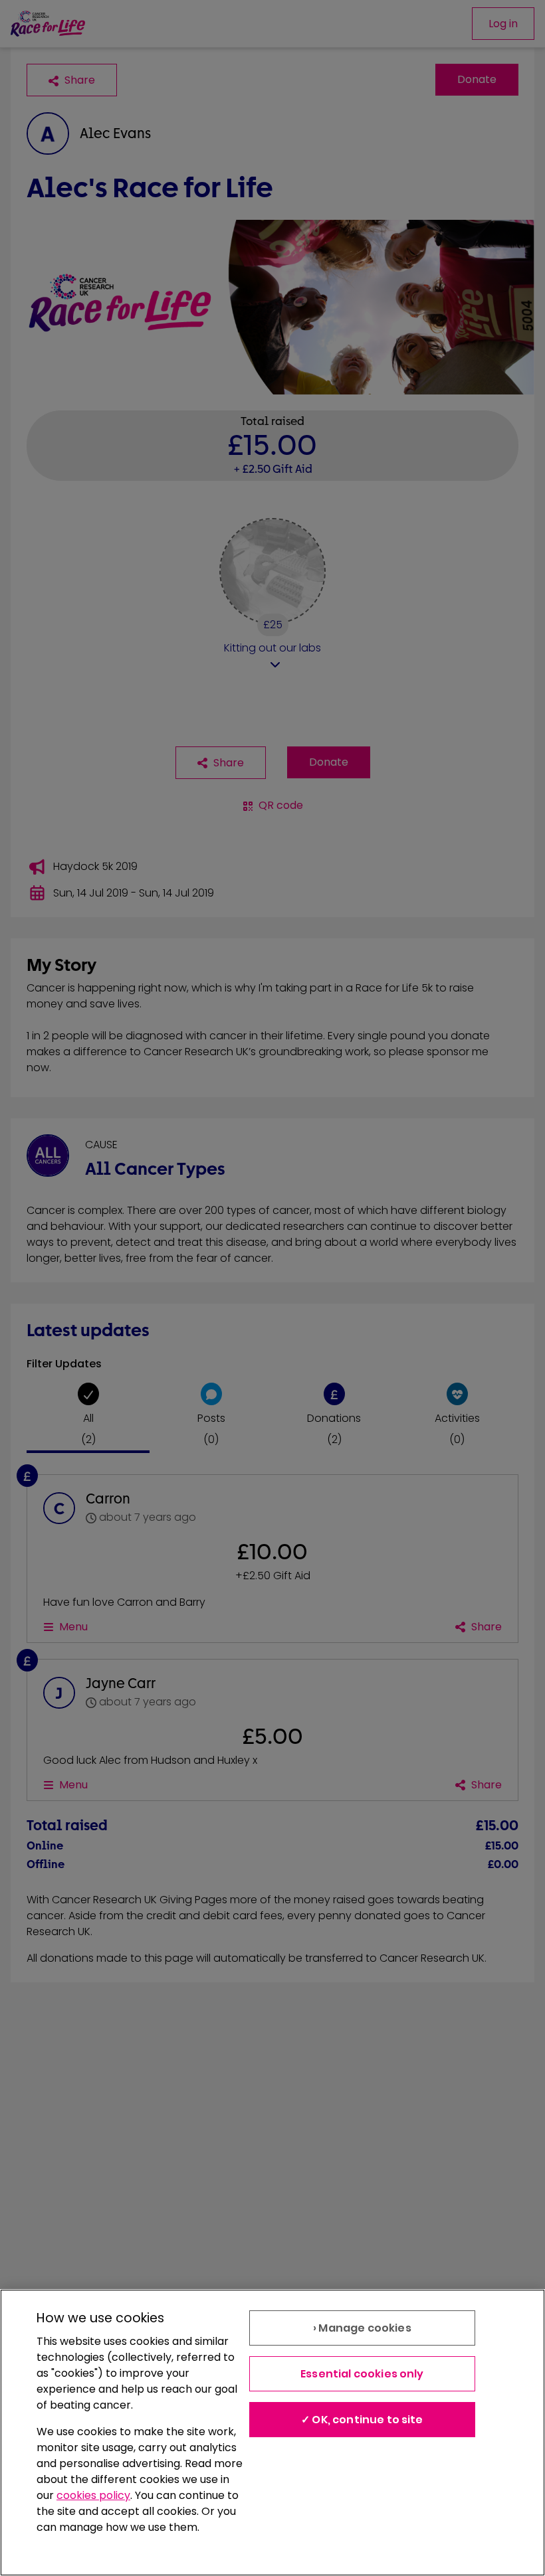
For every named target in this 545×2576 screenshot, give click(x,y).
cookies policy (93, 2495)
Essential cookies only (362, 2374)
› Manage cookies (362, 2328)
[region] (272, 2433)
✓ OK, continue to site (362, 2420)
